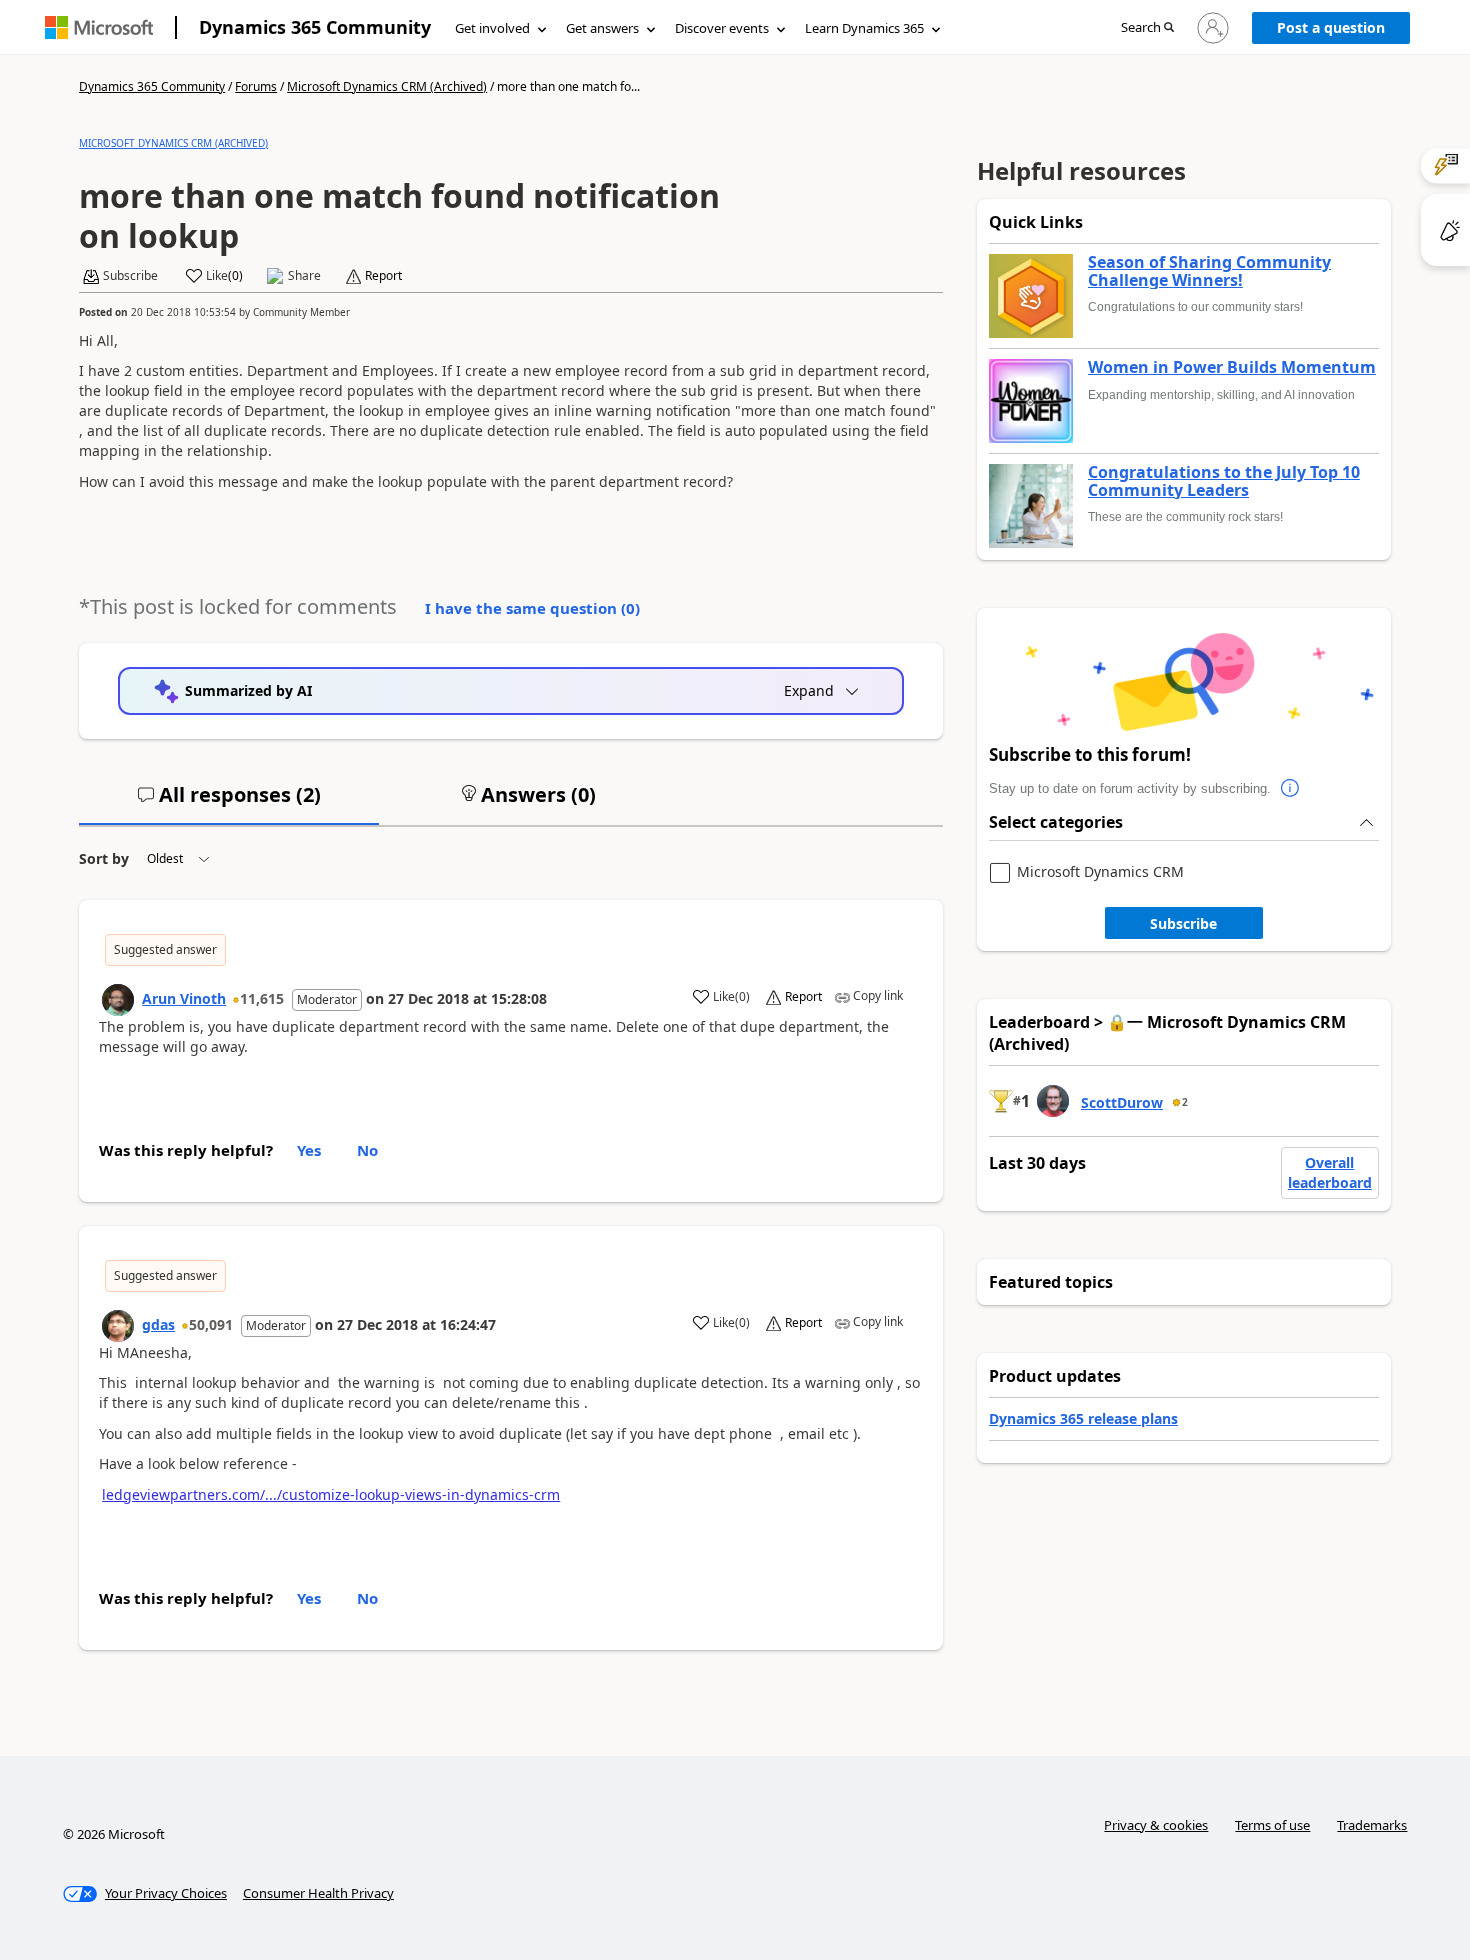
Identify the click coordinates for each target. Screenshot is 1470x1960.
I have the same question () (532, 608)
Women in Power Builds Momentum (1232, 368)
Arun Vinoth (184, 998)
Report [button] (383, 276)
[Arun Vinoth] (118, 1000)
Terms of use (1272, 1825)
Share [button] (304, 276)
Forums (256, 86)
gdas (158, 1324)
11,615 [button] (262, 998)
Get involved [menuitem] (492, 28)
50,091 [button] (211, 1324)
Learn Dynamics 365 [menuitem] (864, 28)
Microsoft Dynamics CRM (1100, 872)
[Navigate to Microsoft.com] (99, 27)
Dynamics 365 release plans (1083, 1418)
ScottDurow (1122, 1102)
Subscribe (1183, 923)
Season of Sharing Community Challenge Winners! (1209, 271)
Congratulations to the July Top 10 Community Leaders (1224, 481)
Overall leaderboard (1330, 1172)
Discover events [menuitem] (722, 28)
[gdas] (118, 1326)
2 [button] (1185, 1102)
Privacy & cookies (1156, 1825)
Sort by (104, 858)
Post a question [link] (1331, 27)
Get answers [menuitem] (602, 28)
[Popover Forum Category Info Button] (1291, 789)
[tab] (229, 803)
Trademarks (1372, 1825)
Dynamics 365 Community (315, 27)
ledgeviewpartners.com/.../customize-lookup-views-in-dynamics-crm (331, 1494)
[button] (1147, 28)
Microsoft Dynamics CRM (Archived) (387, 86)
